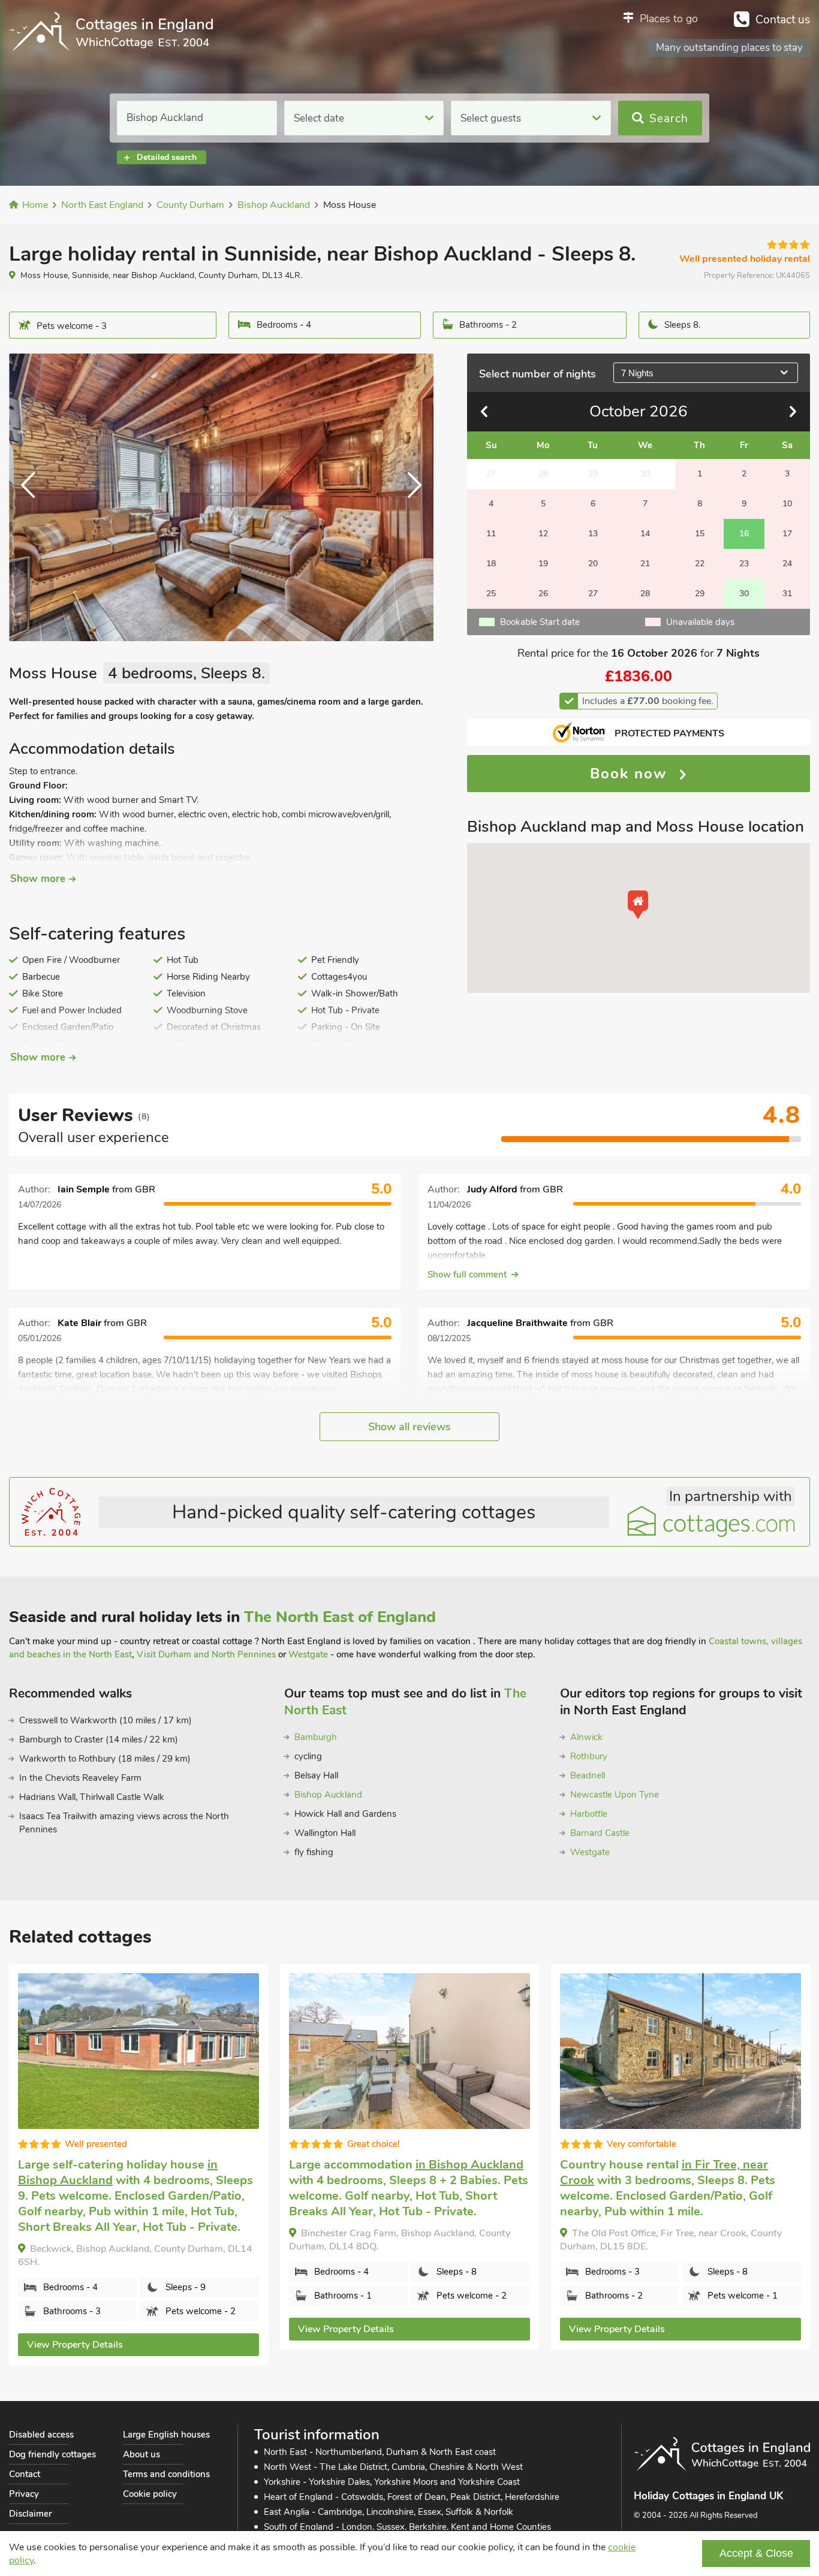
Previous (33, 497)
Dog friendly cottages (52, 2454)
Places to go (669, 19)
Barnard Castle (600, 1833)
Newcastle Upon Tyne (615, 1795)
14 (645, 534)
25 (491, 594)
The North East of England (340, 1617)
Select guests (491, 118)
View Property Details (75, 2345)
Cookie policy (150, 2494)
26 (543, 594)
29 (700, 594)
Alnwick (586, 1737)
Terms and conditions (166, 2474)
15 (700, 534)
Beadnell (588, 1775)
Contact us (783, 20)
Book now (631, 774)
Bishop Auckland (328, 1795)
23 (744, 564)
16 (744, 534)
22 (700, 564)
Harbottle (589, 1814)
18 (491, 564)
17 (787, 534)
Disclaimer (30, 2514)
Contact (25, 2474)
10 (787, 504)
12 (543, 534)
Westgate (308, 1654)
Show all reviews (409, 1427)
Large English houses (166, 2435)
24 (787, 564)
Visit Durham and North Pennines (206, 1654)
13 (593, 534)
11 (491, 534)
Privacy (24, 2494)
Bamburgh (316, 1737)
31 (787, 594)
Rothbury (589, 1756)
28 (645, 594)
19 (543, 564)
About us (141, 2454)
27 (593, 594)
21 (645, 564)
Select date (319, 118)
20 (593, 564)
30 (744, 594)
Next (409, 497)
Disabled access (41, 2435)
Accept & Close (756, 2553)
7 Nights (637, 373)
